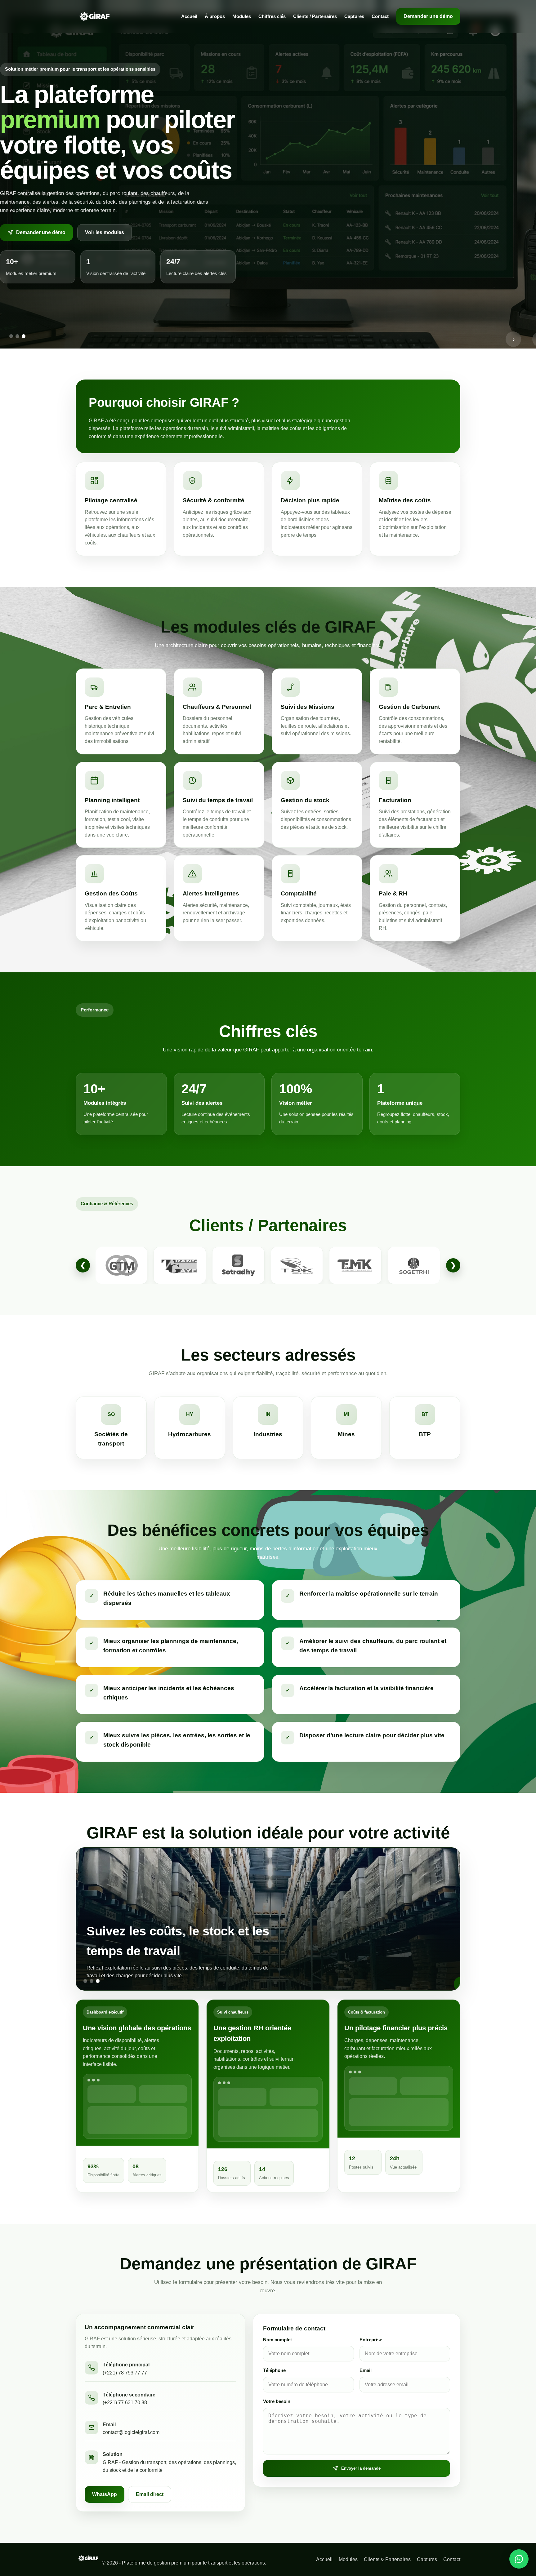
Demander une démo (428, 16)
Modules (242, 16)
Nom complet (277, 2340)
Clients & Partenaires (387, 2559)
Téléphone (274, 2370)
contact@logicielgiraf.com (131, 2432)
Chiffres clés (272, 16)
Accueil (189, 16)
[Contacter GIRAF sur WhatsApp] (519, 2559)
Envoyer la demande (361, 2468)
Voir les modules (105, 232)
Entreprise (371, 2340)
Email (366, 2370)
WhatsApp (105, 2494)
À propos (215, 16)
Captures (354, 16)
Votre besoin (277, 2401)
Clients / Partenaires (315, 16)
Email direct (150, 2494)
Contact (380, 16)
